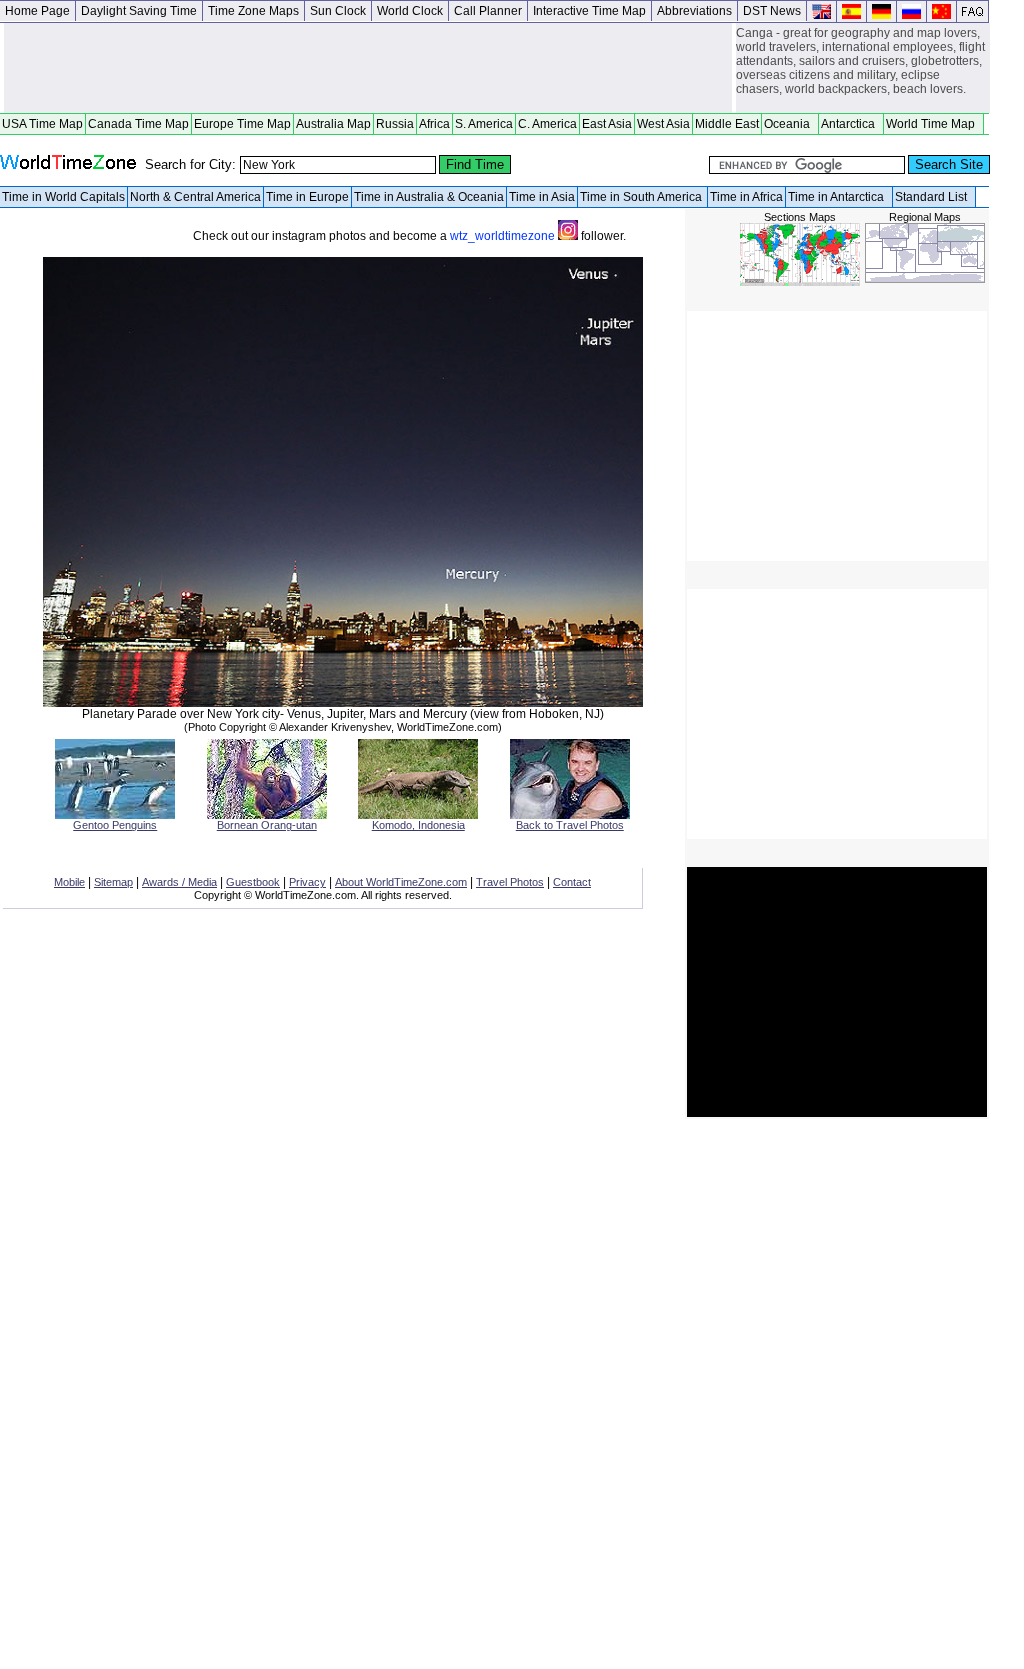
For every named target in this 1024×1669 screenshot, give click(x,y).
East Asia (607, 124)
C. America (547, 124)
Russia (395, 124)
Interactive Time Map (589, 11)
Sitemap (113, 882)
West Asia (663, 124)
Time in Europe (307, 197)
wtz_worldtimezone (504, 236)
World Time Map (933, 124)
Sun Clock (338, 11)
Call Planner (488, 11)
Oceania (790, 124)
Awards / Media (179, 882)
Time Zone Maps (253, 11)
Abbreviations (694, 11)
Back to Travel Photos (570, 825)
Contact (572, 882)
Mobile (69, 882)
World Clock (410, 11)
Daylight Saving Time (139, 11)
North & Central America (195, 197)
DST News (772, 11)
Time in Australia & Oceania (429, 197)
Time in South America (642, 197)
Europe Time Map (242, 124)
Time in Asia (542, 197)
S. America (484, 124)
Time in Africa (746, 197)
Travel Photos (510, 882)
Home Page (37, 11)
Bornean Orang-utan (267, 825)
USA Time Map (42, 124)
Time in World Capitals (63, 197)
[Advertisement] (368, 68)
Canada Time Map (138, 124)
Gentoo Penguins (115, 825)
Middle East (727, 124)
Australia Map (333, 124)
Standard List (934, 197)
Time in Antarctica (839, 197)
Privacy (307, 882)
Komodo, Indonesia (418, 825)
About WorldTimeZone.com (401, 882)
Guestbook (253, 882)
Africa (434, 124)
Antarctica (851, 124)
